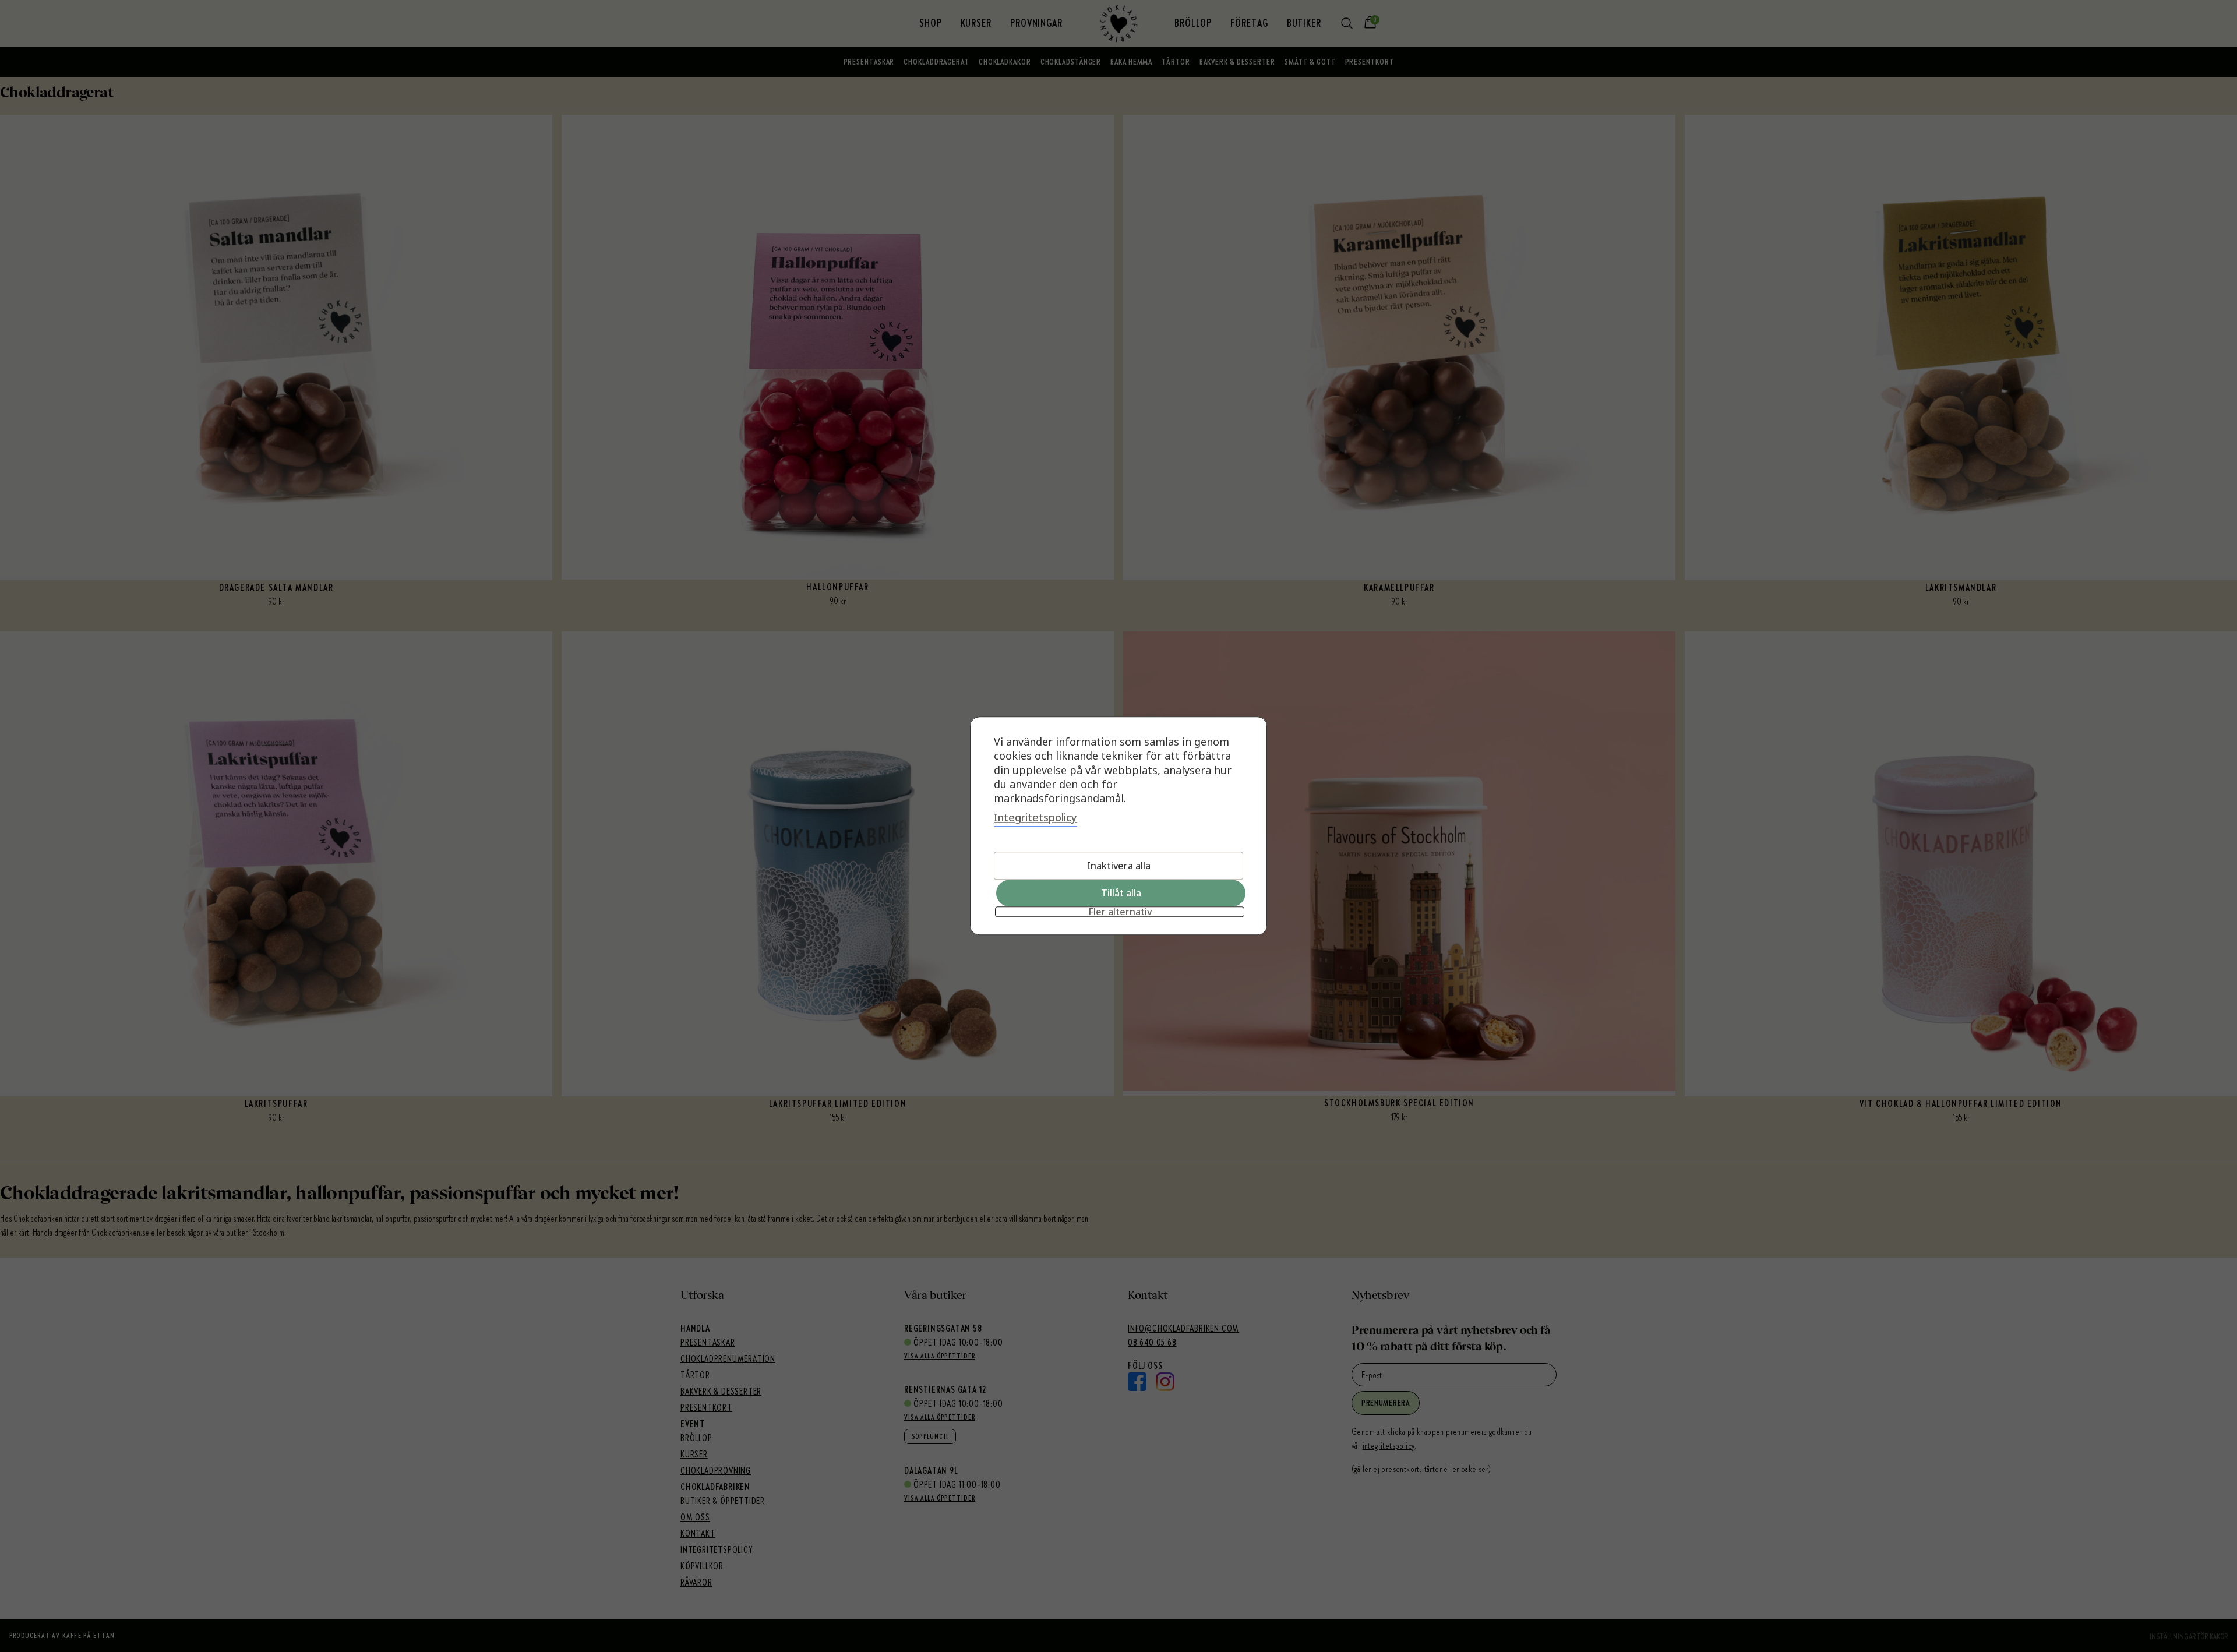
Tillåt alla (1121, 894)
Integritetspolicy (1035, 818)
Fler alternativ (1120, 912)
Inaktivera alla (1119, 866)
